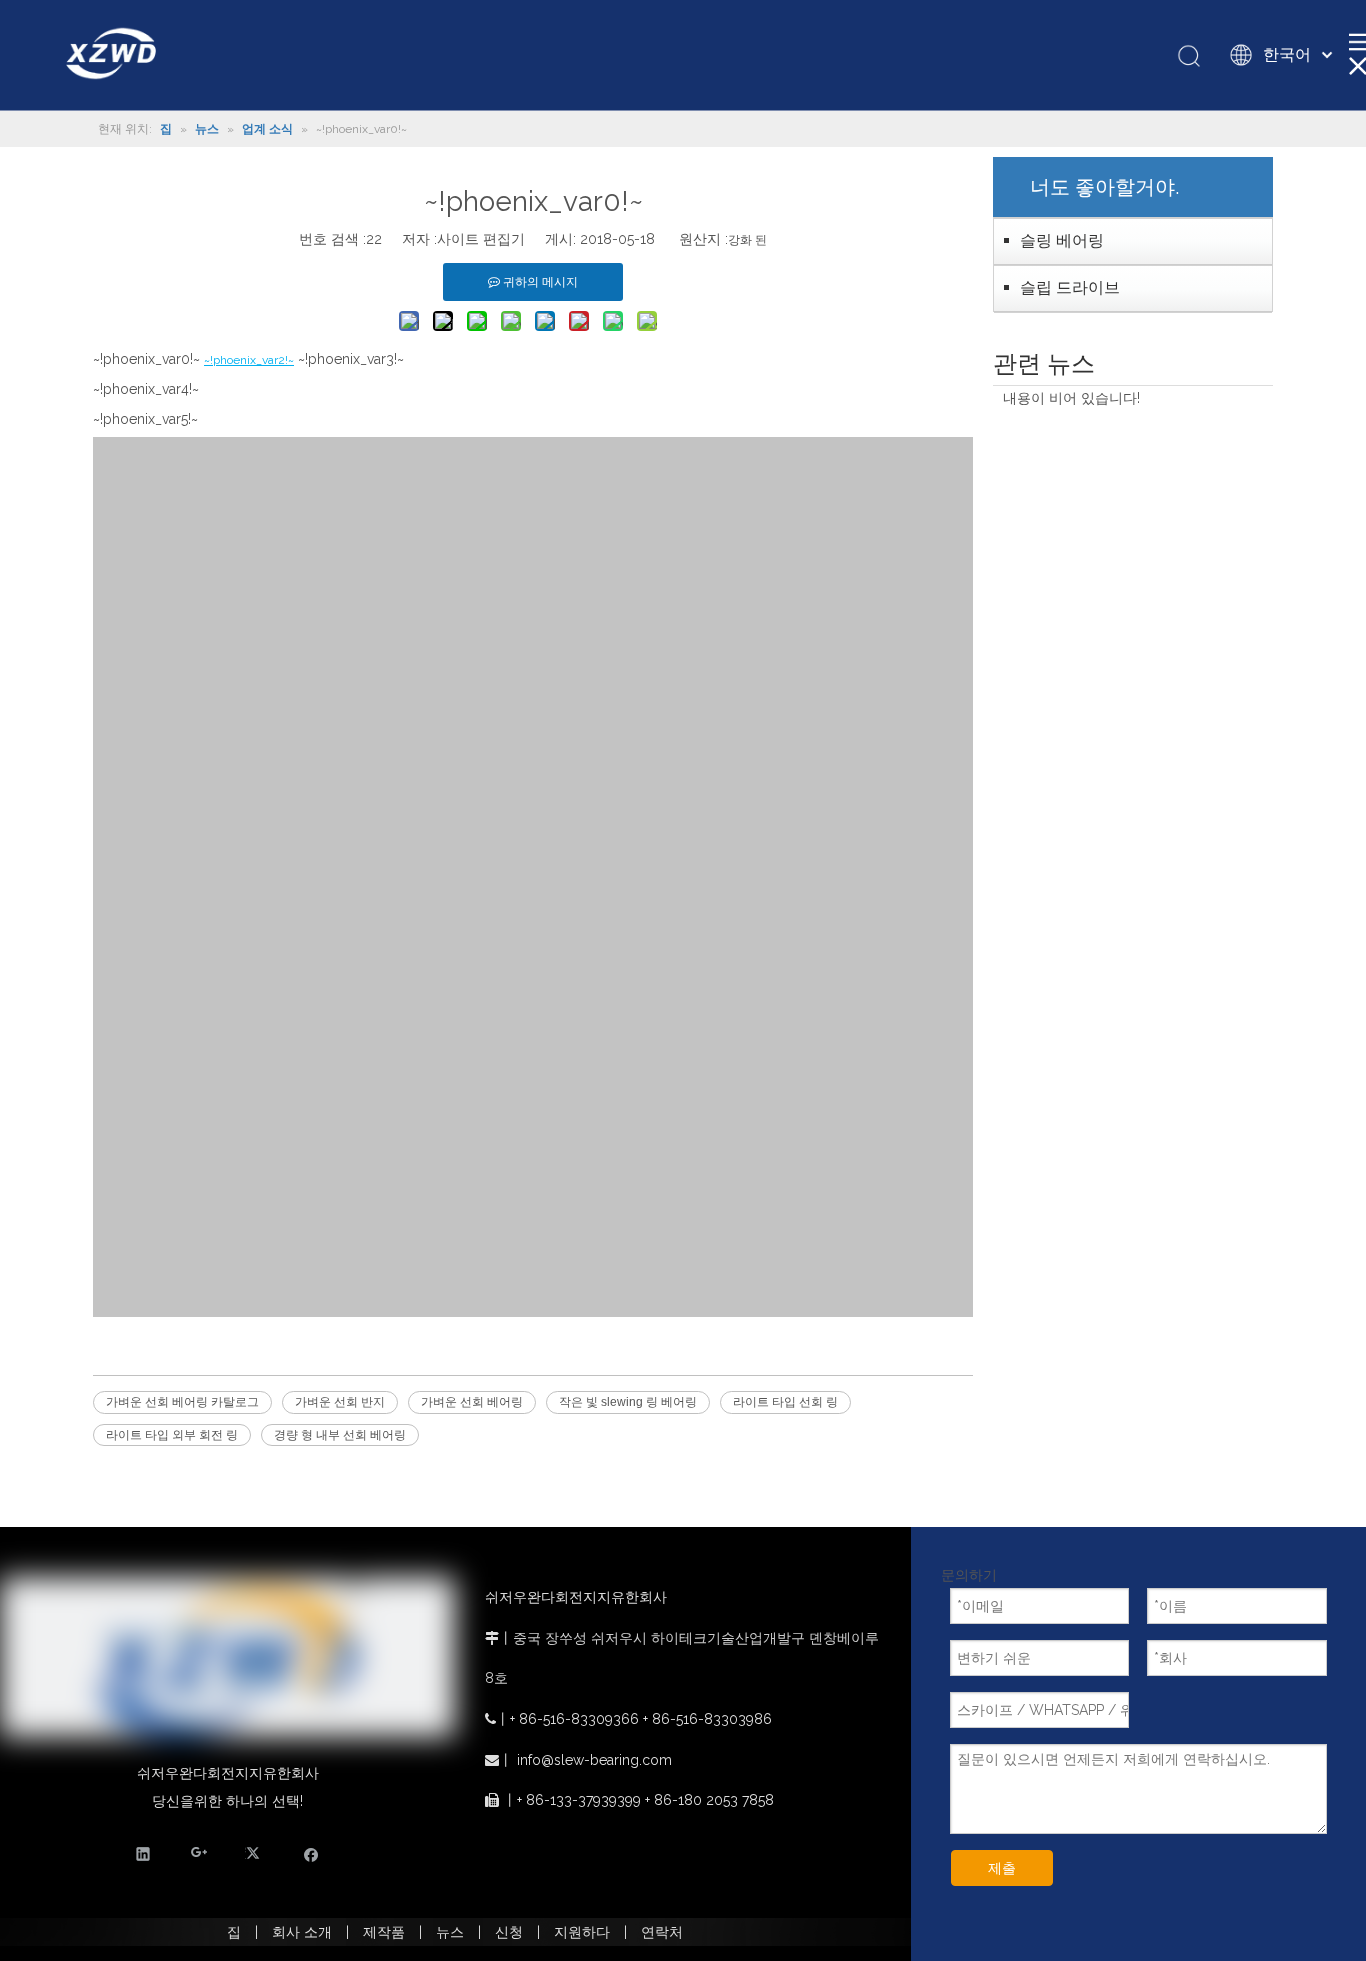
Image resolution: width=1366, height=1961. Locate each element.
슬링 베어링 (1062, 240)
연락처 (662, 1932)
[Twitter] (255, 1853)
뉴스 (450, 1932)
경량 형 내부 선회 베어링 (340, 1435)
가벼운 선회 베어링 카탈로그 (182, 1402)
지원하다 (582, 1932)
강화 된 (747, 240)
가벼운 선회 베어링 (472, 1402)
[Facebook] (311, 1853)
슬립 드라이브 (1070, 287)
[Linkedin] (143, 1853)
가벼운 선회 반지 (340, 1402)
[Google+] (199, 1853)
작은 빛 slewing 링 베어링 (628, 1402)
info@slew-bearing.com (594, 1760)
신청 (509, 1932)
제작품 (384, 1932)
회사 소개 (302, 1932)
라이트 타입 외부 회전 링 (172, 1435)
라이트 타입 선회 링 (785, 1402)
